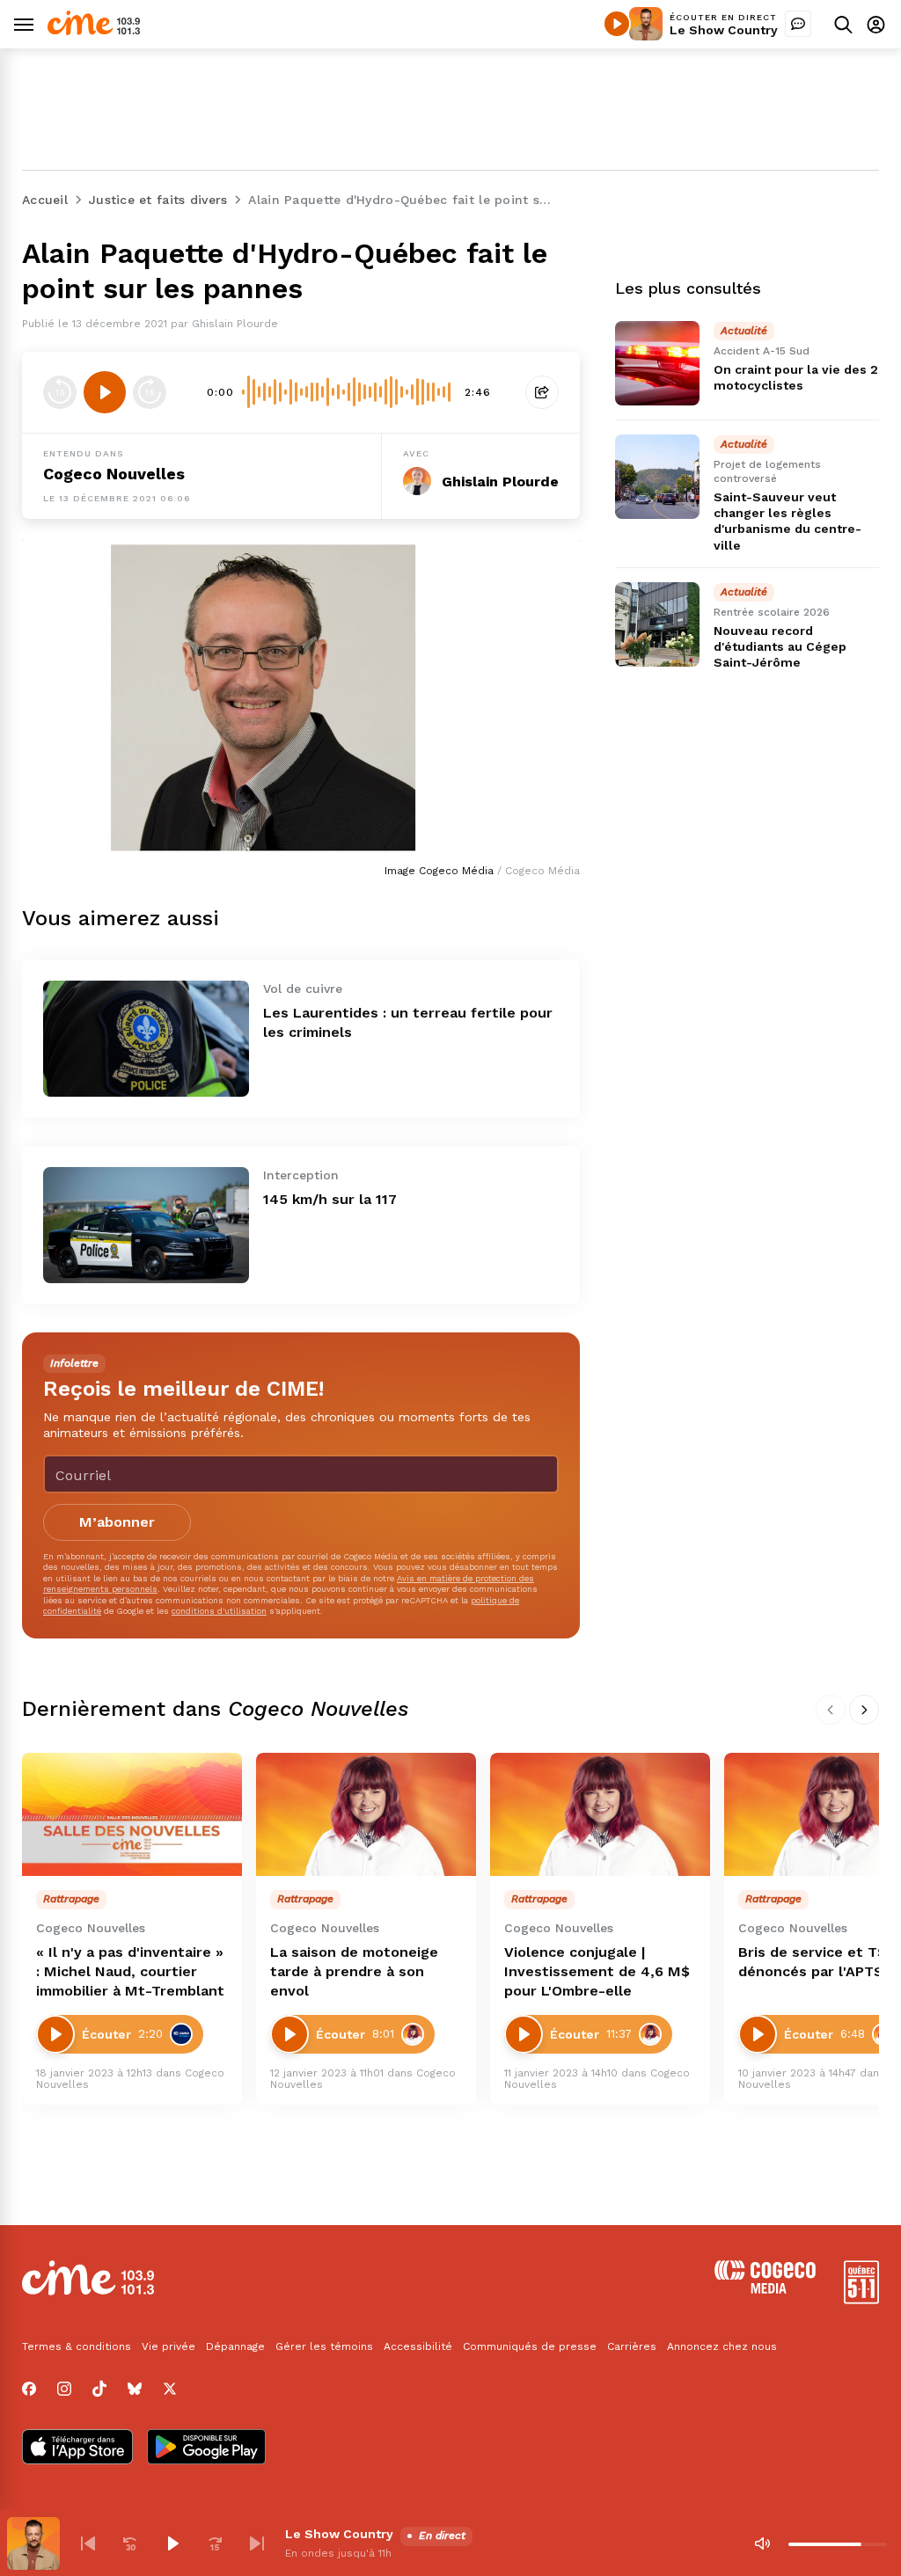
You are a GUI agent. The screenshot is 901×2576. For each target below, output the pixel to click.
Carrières (632, 2346)
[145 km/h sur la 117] (146, 1225)
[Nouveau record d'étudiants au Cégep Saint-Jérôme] (657, 624)
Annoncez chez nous (722, 2346)
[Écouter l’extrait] (105, 392)
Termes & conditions (77, 2346)
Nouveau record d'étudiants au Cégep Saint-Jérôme (780, 646)
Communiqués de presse (530, 2346)
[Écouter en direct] (617, 24)
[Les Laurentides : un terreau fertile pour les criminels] (146, 1039)
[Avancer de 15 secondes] (150, 392)
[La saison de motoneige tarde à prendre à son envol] (366, 1815)
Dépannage (235, 2346)
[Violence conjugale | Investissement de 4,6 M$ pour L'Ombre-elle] (600, 1815)
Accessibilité (418, 2346)
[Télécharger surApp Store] (77, 2448)
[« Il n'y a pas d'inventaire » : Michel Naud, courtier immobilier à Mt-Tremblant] (132, 1815)
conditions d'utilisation (219, 1611)
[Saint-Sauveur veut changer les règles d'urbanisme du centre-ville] (657, 477)
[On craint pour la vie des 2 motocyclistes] (657, 363)
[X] (170, 2389)
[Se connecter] (876, 24)
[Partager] (542, 392)
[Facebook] (29, 2389)
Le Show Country (724, 30)
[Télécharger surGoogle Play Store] (206, 2448)
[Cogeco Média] (765, 2289)
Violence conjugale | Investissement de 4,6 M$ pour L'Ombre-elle (597, 1971)
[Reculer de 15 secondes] (60, 392)
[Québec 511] (861, 2299)
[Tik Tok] (99, 2389)
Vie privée (168, 2346)
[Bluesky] (135, 2389)
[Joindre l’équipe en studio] (798, 24)
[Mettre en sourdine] (762, 2543)
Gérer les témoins (324, 2346)
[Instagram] (64, 2389)
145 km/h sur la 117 (330, 1199)
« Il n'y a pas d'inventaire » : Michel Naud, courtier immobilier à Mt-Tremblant (130, 1971)
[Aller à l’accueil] (94, 30)
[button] (88, 2543)
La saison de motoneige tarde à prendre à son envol (354, 1971)
